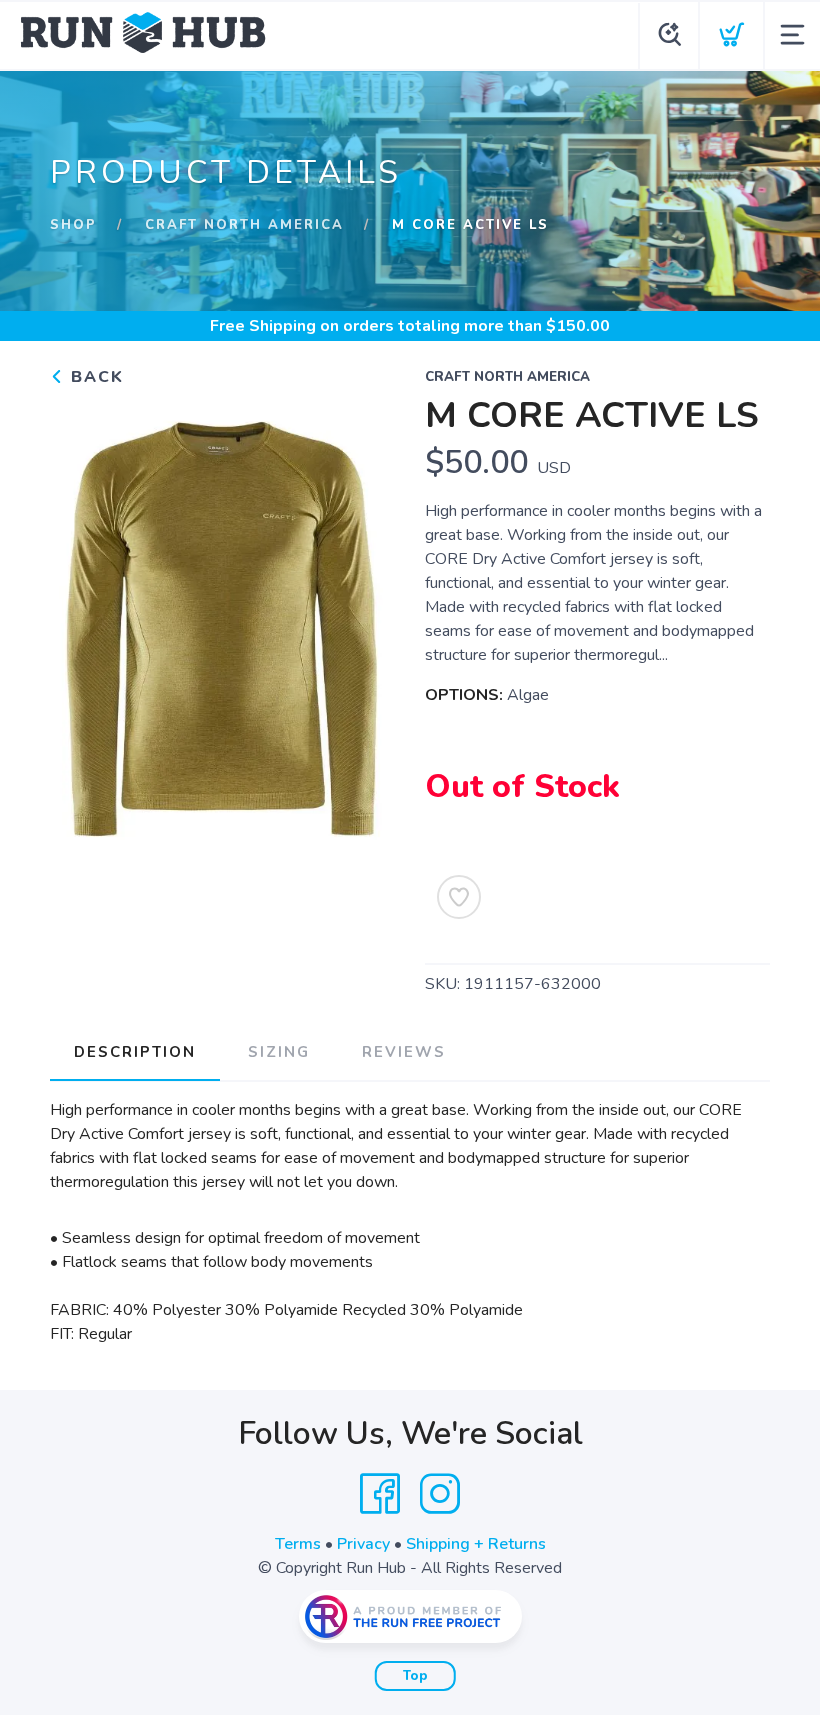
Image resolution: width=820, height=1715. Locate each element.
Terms (298, 1544)
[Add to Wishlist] (459, 897)
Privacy (363, 1544)
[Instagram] (440, 1494)
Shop (73, 225)
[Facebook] (380, 1494)
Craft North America (244, 225)
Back (94, 377)
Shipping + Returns (476, 1544)
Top (415, 1676)
